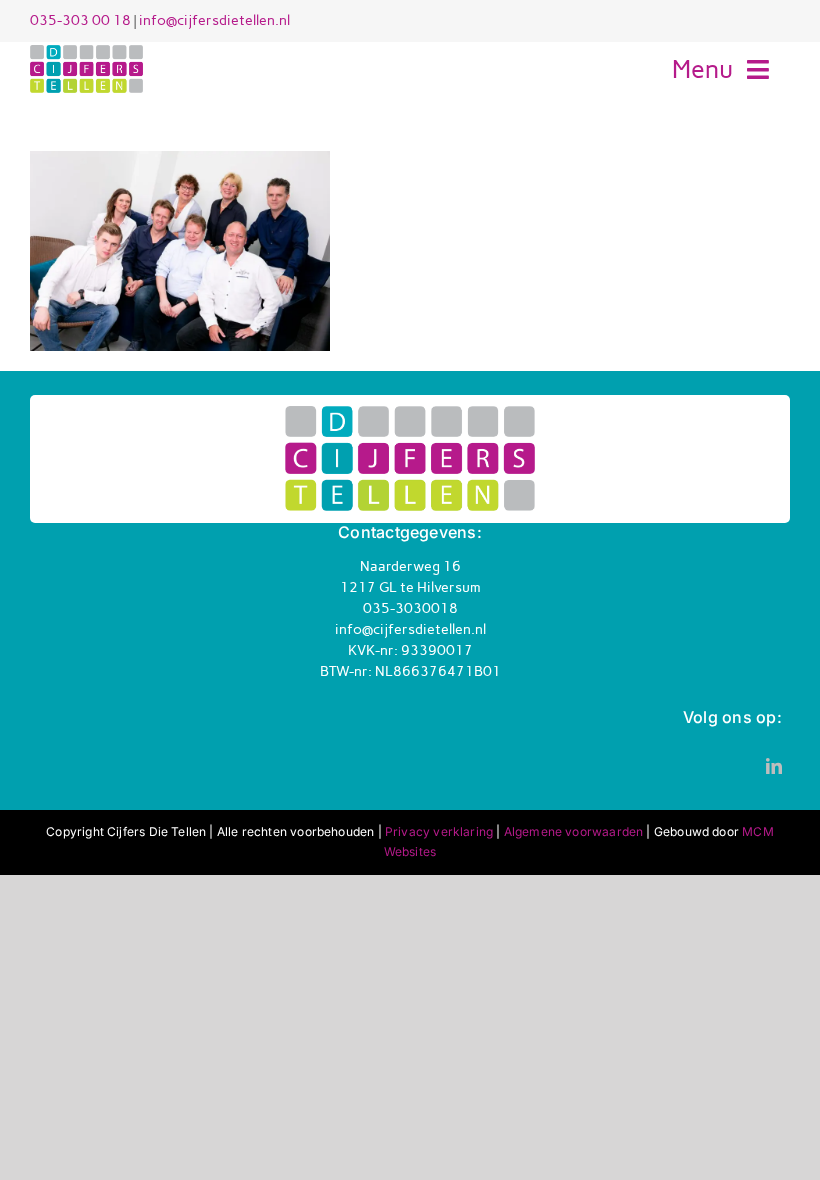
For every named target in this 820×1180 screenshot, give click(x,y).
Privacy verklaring (439, 831)
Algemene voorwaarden (574, 831)
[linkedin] (774, 766)
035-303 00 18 (80, 20)
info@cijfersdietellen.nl (214, 20)
